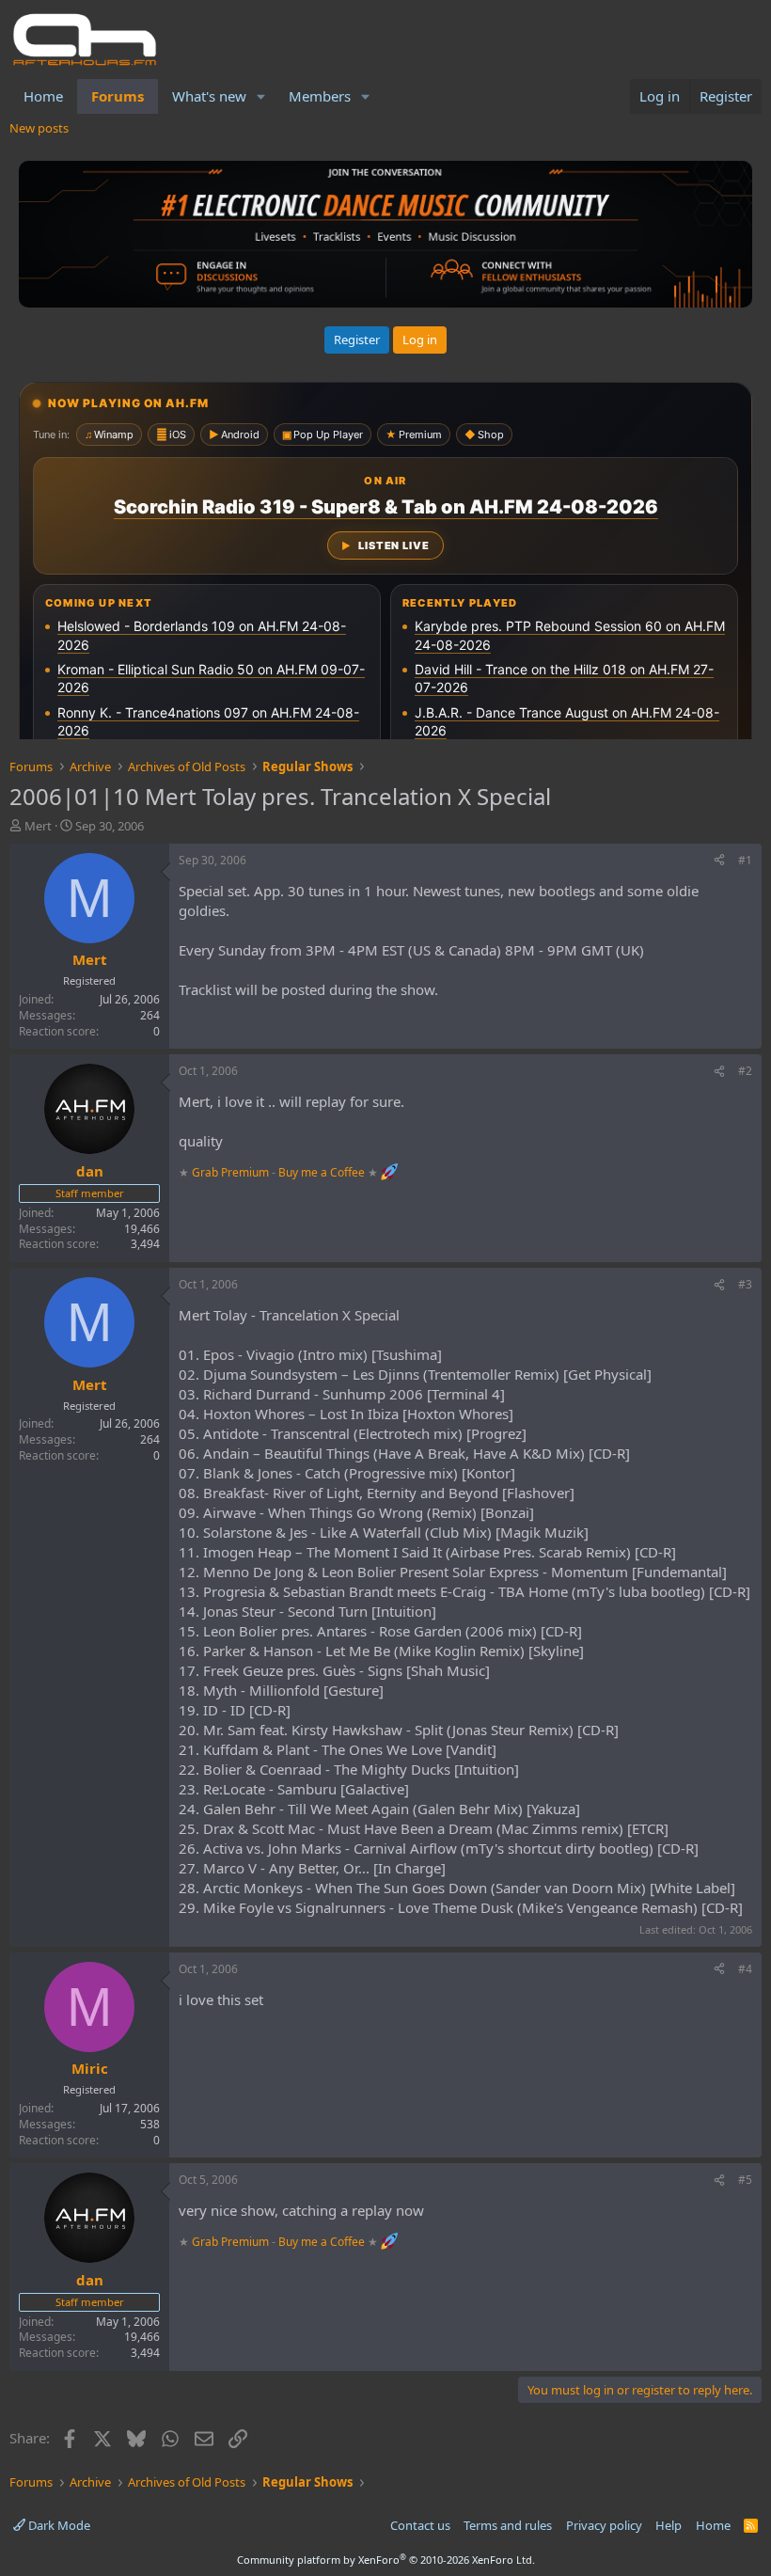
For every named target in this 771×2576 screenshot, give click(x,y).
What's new (209, 96)
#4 (745, 1969)
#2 (745, 1071)
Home (43, 96)
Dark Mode (58, 2525)
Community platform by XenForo (386, 2560)
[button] (261, 96)
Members (320, 96)
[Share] (719, 861)
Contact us (420, 2525)
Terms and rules (508, 2525)
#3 (745, 1284)
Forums (118, 96)
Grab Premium (232, 1172)
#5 (745, 2180)
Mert (38, 826)
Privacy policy (604, 2525)
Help (669, 2525)
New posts (39, 128)
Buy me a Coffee (322, 1172)
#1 (745, 860)
